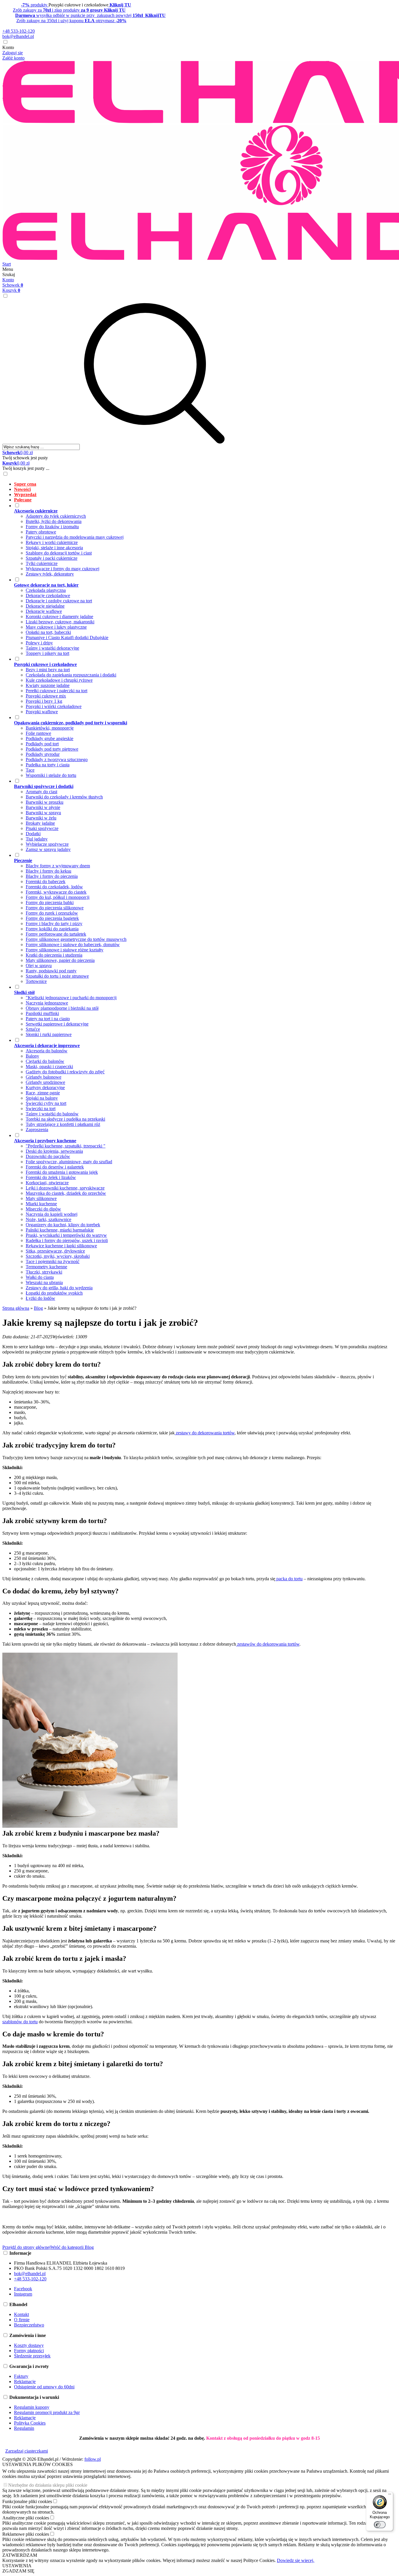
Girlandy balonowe (44, 1077)
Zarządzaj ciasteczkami (27, 2451)
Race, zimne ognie (43, 1093)
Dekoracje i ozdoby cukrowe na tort (59, 601)
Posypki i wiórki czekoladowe (54, 706)
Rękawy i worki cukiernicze (52, 542)
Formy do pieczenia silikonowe (55, 908)
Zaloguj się (13, 53)
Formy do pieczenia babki (50, 902)
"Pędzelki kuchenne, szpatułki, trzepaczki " (66, 1146)
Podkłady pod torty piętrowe (52, 749)
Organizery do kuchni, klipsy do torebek (63, 1225)
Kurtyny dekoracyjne (45, 1088)
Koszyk (11, 290)
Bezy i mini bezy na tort (48, 670)
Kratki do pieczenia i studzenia (54, 955)
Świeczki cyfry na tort (46, 1103)
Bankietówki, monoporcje (50, 728)
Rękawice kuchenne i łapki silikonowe (61, 1246)
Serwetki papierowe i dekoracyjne (57, 1024)
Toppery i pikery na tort (47, 653)
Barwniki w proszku (45, 802)
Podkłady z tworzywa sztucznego (57, 759)
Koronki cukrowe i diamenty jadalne (59, 616)
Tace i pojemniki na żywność (53, 1261)
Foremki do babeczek (46, 881)
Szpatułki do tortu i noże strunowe (57, 976)
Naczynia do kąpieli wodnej (52, 1214)
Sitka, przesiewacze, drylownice (55, 1251)
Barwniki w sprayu (43, 813)
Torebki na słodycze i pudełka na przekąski (65, 1119)
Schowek (13, 285)
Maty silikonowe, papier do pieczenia (60, 960)
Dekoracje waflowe (44, 611)
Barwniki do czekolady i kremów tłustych (64, 797)
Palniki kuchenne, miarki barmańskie (60, 1230)
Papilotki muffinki (42, 1013)
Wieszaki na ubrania (44, 1282)
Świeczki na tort (41, 1109)
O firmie (22, 2320)
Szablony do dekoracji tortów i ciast (59, 553)
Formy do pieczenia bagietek (52, 918)
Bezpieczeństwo (29, 2325)
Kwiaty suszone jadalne (48, 685)
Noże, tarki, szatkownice (48, 1219)
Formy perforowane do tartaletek (56, 934)
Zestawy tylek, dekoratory (50, 574)
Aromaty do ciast (41, 792)
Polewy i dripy (39, 643)
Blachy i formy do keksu (48, 871)
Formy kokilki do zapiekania (52, 929)
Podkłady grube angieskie (50, 738)
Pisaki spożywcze (42, 828)
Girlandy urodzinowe (45, 1082)
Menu (8, 269)
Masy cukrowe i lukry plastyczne (56, 627)
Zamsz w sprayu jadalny (48, 849)
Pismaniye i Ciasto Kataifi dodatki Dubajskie (67, 638)
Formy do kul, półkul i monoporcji (58, 897)
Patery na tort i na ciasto (48, 1019)
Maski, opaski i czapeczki (49, 1066)
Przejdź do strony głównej (26, 2247)
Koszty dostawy (29, 2345)
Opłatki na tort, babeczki (48, 632)
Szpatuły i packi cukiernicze (52, 558)
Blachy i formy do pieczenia (52, 876)
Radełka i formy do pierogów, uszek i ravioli (67, 1240)
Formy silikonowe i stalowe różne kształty (65, 950)
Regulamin (24, 2428)
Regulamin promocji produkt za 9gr (47, 2412)
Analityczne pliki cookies (26, 2518)
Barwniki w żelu (41, 818)
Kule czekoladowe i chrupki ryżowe (59, 680)
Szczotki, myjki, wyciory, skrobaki (58, 1256)
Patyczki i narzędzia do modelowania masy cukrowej (75, 537)
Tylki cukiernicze (42, 563)
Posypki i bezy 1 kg (44, 701)
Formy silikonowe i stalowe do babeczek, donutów (73, 945)
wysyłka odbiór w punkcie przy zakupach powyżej (90, 15)
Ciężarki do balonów (45, 1061)
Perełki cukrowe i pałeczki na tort (57, 691)
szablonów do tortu (20, 2022)
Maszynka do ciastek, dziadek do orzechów (66, 1193)
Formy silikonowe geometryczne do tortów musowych (76, 939)
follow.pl (93, 2459)
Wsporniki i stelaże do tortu (51, 775)
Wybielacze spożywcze (47, 844)
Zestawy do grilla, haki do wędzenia (59, 1288)
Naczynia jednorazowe (47, 1003)
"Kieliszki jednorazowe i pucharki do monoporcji (71, 998)
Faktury (21, 2376)
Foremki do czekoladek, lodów (54, 887)
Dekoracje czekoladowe (48, 595)
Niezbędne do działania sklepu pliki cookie (48, 2485)
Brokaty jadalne (40, 823)
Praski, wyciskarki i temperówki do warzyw (66, 1235)
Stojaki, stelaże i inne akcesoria (54, 548)
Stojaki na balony (42, 1098)
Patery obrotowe (41, 532)
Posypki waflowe (42, 712)
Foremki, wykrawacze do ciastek (56, 892)
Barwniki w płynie (43, 807)
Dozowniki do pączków (48, 1156)
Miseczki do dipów (43, 1209)
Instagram (23, 2294)
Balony (32, 1056)
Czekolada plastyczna (46, 590)
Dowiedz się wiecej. (296, 2560)
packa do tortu (289, 1579)
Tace (30, 770)
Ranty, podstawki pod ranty (51, 971)
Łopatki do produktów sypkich (54, 1293)
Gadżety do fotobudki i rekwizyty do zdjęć (65, 1072)
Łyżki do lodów (40, 1298)
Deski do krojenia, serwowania (54, 1151)
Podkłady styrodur (43, 754)
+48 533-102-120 (19, 31)
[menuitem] (205, 484)
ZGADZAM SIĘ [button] (18, 2571)
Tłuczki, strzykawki (44, 1272)
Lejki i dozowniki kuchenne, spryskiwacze (65, 1188)
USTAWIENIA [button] (17, 2566)
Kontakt (21, 2314)
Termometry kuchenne (46, 1267)
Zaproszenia (37, 1130)
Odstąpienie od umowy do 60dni (44, 2387)
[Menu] (390, 2495)
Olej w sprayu (39, 966)
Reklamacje (25, 2381)
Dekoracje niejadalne (45, 606)
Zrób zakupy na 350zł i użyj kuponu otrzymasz (71, 21)
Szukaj (9, 274)
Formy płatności (29, 2351)
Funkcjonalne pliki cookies (27, 2501)
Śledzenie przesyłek (32, 2356)
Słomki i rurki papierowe (49, 1034)
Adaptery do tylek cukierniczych (56, 516)
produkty (35, 5)
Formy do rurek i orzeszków (52, 913)
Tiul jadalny (37, 839)
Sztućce (33, 1029)
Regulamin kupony (32, 2407)
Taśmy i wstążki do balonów (52, 1114)
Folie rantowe (38, 733)
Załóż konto (13, 58)
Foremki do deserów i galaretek (55, 1167)
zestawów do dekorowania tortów (268, 1644)
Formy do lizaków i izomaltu (52, 527)
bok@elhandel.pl (18, 36)
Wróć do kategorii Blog (72, 2247)
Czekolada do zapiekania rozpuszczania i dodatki (71, 675)
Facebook (23, 2289)
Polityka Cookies (30, 2423)
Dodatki (33, 834)
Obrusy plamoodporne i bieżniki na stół (62, 1008)
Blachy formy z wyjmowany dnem (58, 866)
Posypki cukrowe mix (46, 696)
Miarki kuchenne (41, 1204)
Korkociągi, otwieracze (47, 1183)
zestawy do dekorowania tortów (205, 1433)
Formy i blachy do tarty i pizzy (54, 924)
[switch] (380, 2525)
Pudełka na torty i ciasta (48, 765)
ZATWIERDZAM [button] (20, 2555)
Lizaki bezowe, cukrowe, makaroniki (60, 622)
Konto (8, 47)
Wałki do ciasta (40, 1277)
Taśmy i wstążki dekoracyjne (52, 648)
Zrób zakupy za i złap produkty (69, 10)
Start (7, 264)
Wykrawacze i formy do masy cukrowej (63, 569)
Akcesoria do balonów (47, 1051)
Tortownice (36, 981)
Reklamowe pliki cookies (26, 2534)
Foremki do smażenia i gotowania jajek (62, 1172)
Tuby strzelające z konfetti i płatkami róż (63, 1124)
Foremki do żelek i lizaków (51, 1177)
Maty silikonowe (41, 1198)
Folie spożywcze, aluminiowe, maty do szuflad (69, 1162)
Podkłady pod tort (42, 744)
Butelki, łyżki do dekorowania (54, 521)
